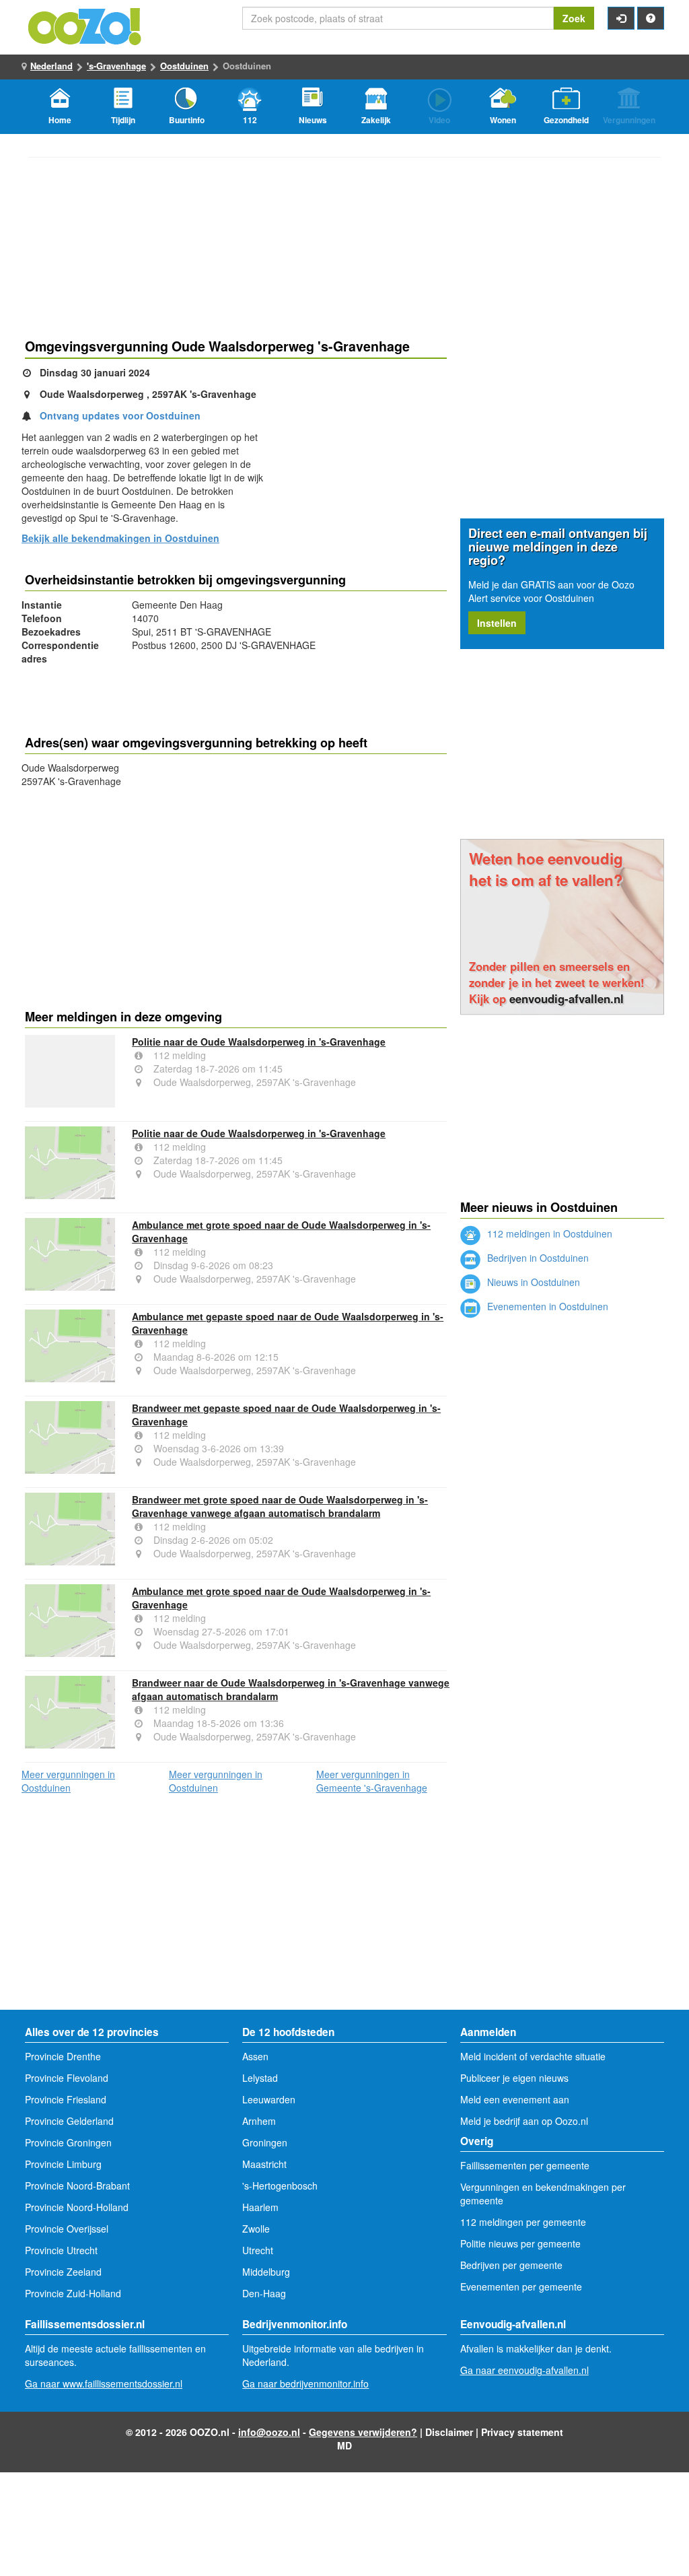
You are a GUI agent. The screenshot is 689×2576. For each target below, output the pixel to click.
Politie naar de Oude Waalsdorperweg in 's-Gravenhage (259, 1042)
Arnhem (259, 2121)
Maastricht (264, 2164)
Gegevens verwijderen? (363, 2432)
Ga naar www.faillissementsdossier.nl (104, 2383)
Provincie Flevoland (67, 2078)
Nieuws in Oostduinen (532, 1282)
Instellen (497, 623)
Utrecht (258, 2250)
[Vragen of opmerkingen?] (651, 18)
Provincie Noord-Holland (77, 2207)
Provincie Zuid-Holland (73, 2293)
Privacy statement (522, 2432)
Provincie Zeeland (63, 2272)
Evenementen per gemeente (521, 2286)
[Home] (85, 25)
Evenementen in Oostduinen (546, 1306)
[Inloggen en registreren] (621, 18)
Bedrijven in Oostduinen (537, 1258)
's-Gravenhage (116, 66)
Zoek (574, 18)
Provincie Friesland (66, 2099)
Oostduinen (184, 66)
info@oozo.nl (269, 2432)
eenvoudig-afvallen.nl (567, 998)
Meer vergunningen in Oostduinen (68, 1781)
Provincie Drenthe (63, 2056)
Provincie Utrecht (61, 2250)
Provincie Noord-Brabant (77, 2185)
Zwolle (256, 2229)
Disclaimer (449, 2432)
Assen (255, 2056)
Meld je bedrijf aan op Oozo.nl (524, 2121)
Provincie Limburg (63, 2164)
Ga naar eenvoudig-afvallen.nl (524, 2370)
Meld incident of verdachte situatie (533, 2056)
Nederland (51, 66)
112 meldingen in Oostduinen (548, 1233)
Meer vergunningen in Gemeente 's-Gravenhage (372, 1781)
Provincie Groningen (68, 2142)
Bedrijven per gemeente (511, 2265)
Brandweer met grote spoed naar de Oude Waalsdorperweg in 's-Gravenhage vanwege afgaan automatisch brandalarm (280, 1506)
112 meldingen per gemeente (523, 2222)
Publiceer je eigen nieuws (514, 2078)
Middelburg (266, 2272)
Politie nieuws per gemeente (520, 2243)
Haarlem (260, 2207)
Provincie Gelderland (69, 2121)
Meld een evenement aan (515, 2099)
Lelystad (260, 2078)
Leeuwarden (269, 2099)
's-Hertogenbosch (280, 2185)
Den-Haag (264, 2293)
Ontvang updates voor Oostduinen (120, 415)
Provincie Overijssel (67, 2229)
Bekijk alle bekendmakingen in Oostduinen (120, 538)
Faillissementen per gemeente (525, 2165)
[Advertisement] (236, 895)
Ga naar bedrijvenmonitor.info (305, 2383)
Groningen (265, 2142)
